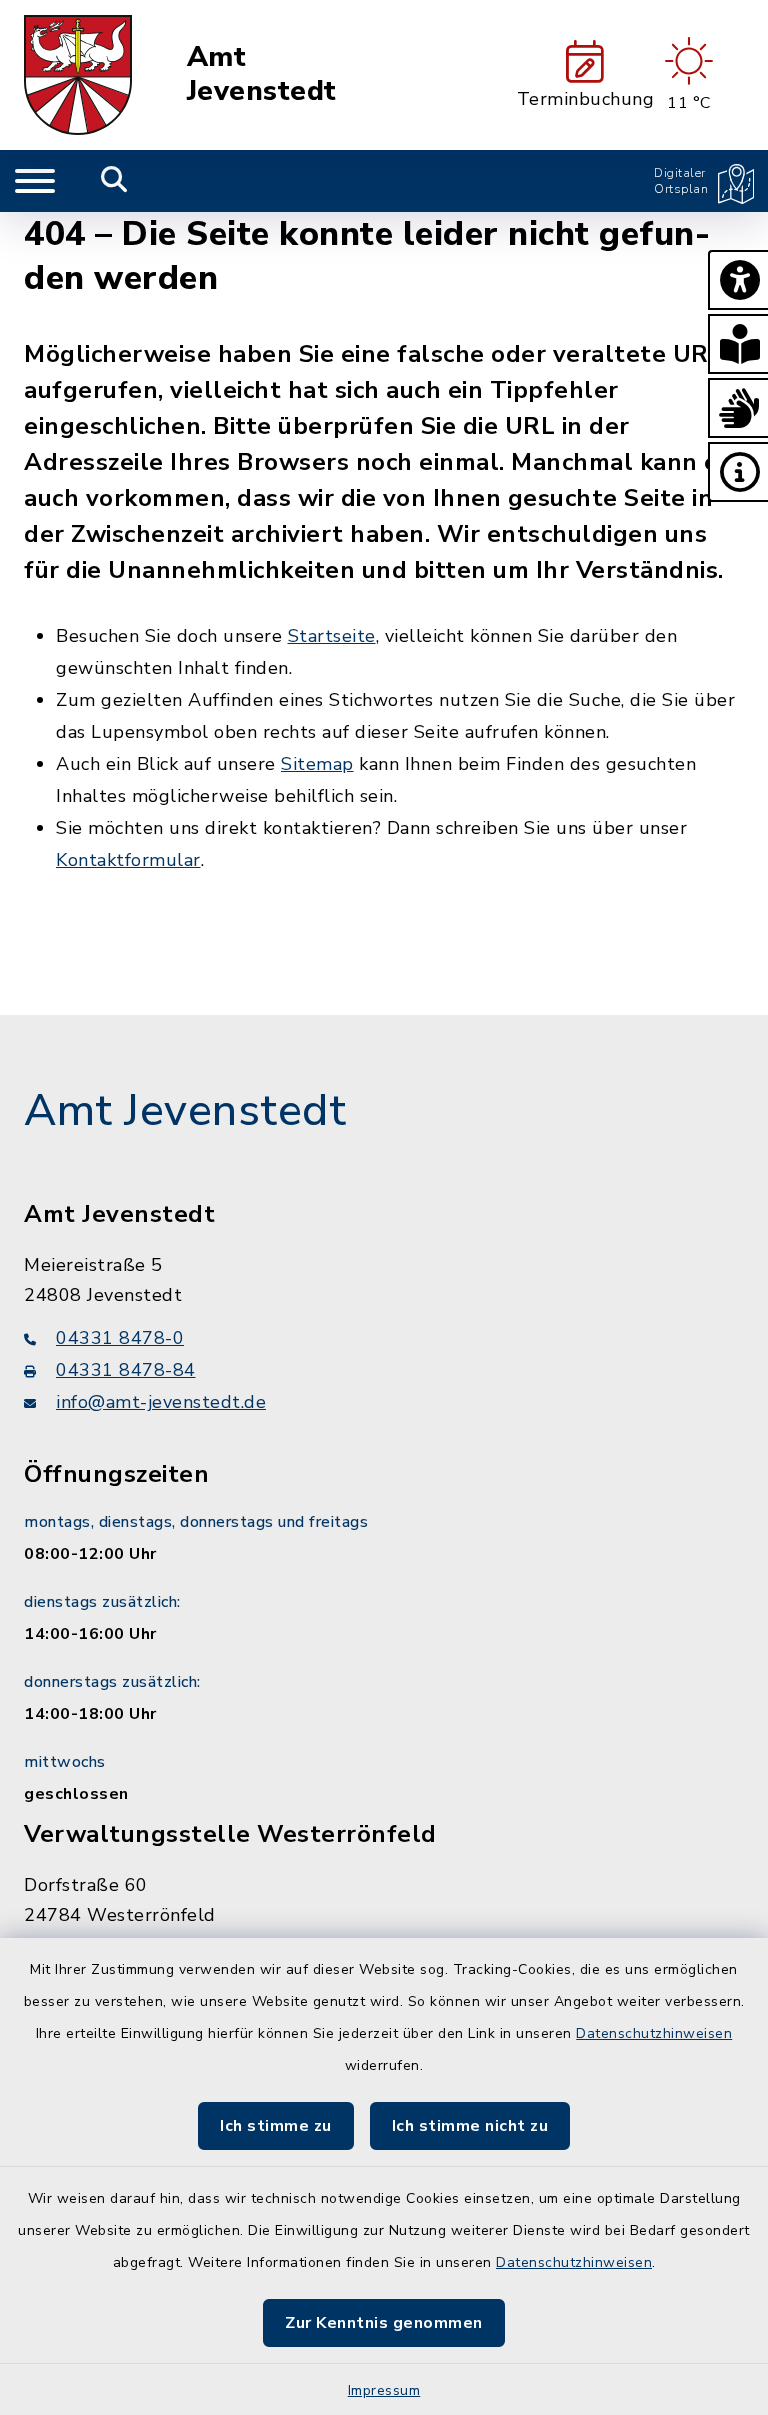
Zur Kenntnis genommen (384, 2323)
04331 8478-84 (126, 1370)
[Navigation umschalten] (35, 181)
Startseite (332, 636)
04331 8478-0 (120, 1338)
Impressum (384, 2390)
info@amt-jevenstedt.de (161, 1402)
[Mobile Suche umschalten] (114, 181)
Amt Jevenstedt (262, 74)
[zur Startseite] (78, 75)
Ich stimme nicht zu (470, 2126)
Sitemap (317, 764)
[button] (738, 280)
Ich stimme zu (276, 2126)
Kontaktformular (128, 860)
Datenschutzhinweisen (654, 2033)
